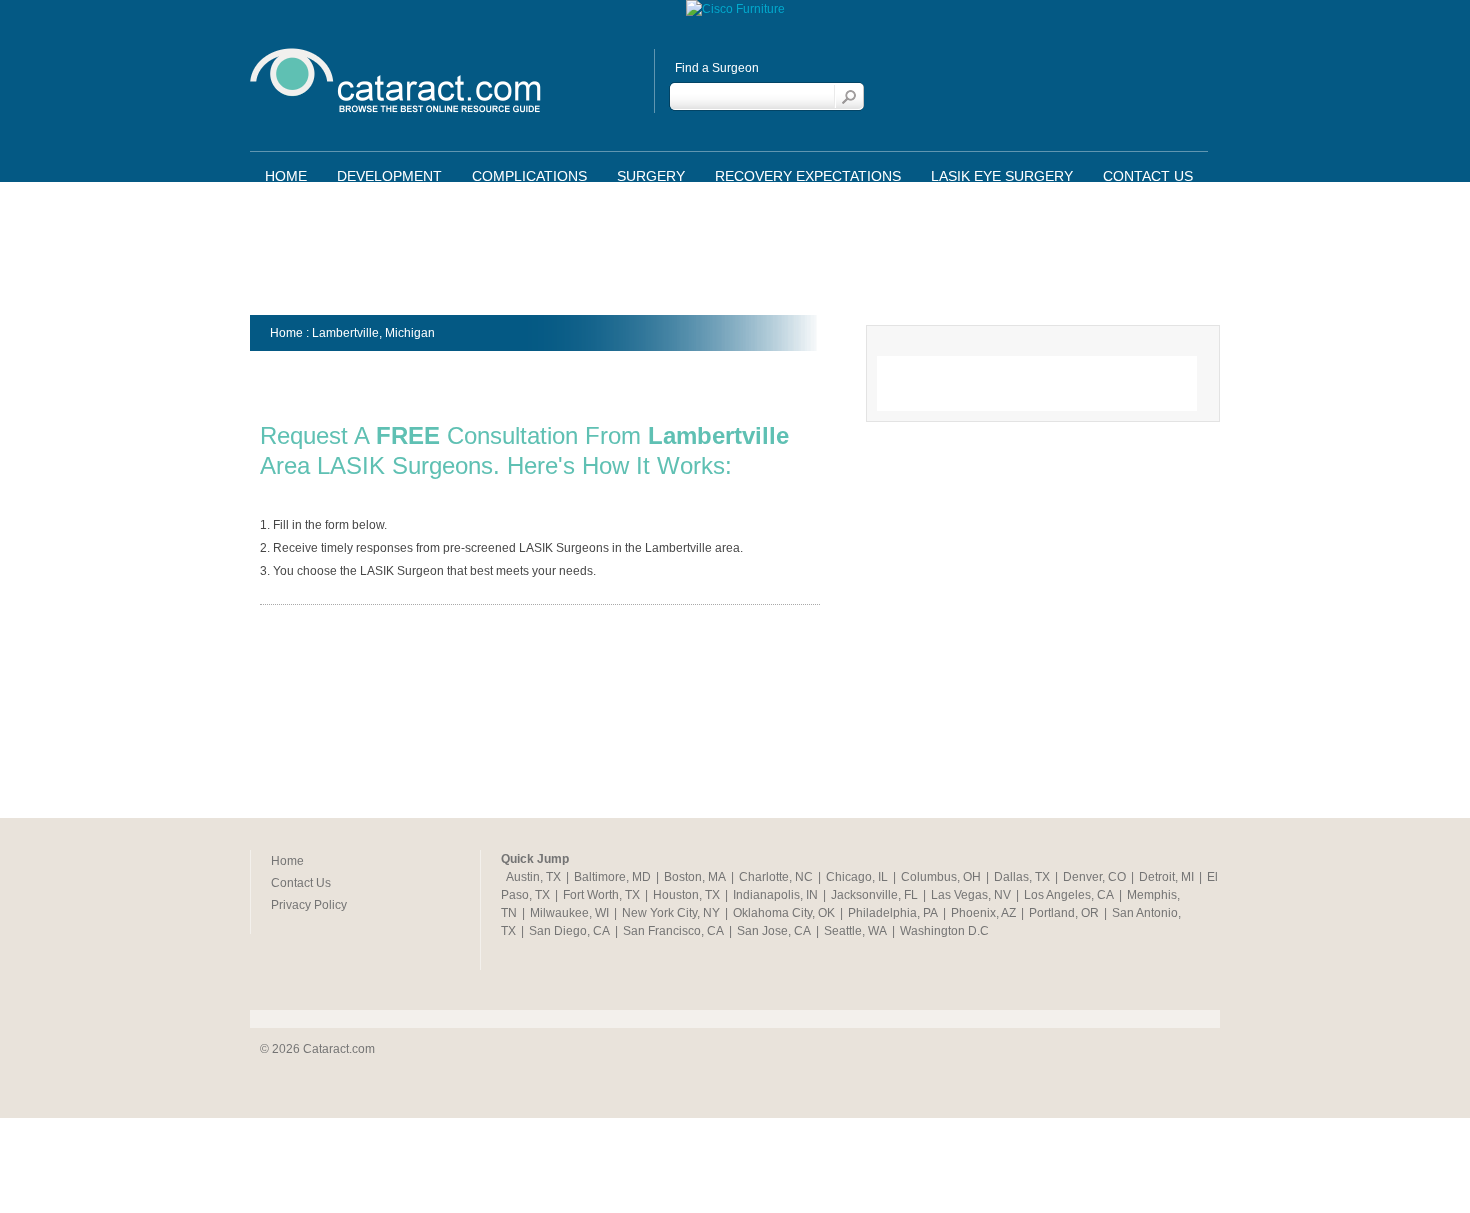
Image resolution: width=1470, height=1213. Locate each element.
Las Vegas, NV (971, 895)
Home (286, 176)
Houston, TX (686, 895)
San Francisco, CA (673, 931)
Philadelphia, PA (893, 913)
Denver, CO (1094, 877)
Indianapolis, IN (775, 895)
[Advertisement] (735, 255)
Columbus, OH (941, 877)
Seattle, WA (855, 931)
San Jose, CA (774, 931)
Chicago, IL (857, 877)
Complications (529, 176)
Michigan (410, 333)
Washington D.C (944, 931)
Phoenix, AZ (983, 913)
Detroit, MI (1166, 877)
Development (389, 176)
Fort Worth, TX (601, 895)
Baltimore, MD (612, 877)
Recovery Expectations (808, 176)
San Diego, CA (569, 931)
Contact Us (1148, 176)
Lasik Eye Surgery (1002, 176)
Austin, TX (533, 877)
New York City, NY (671, 913)
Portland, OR (1064, 913)
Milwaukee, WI (569, 913)
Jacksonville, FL (874, 895)
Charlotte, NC (776, 877)
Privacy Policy (309, 905)
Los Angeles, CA (1069, 895)
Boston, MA (695, 877)
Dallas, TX (1022, 877)
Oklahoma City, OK (784, 913)
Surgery (651, 176)
